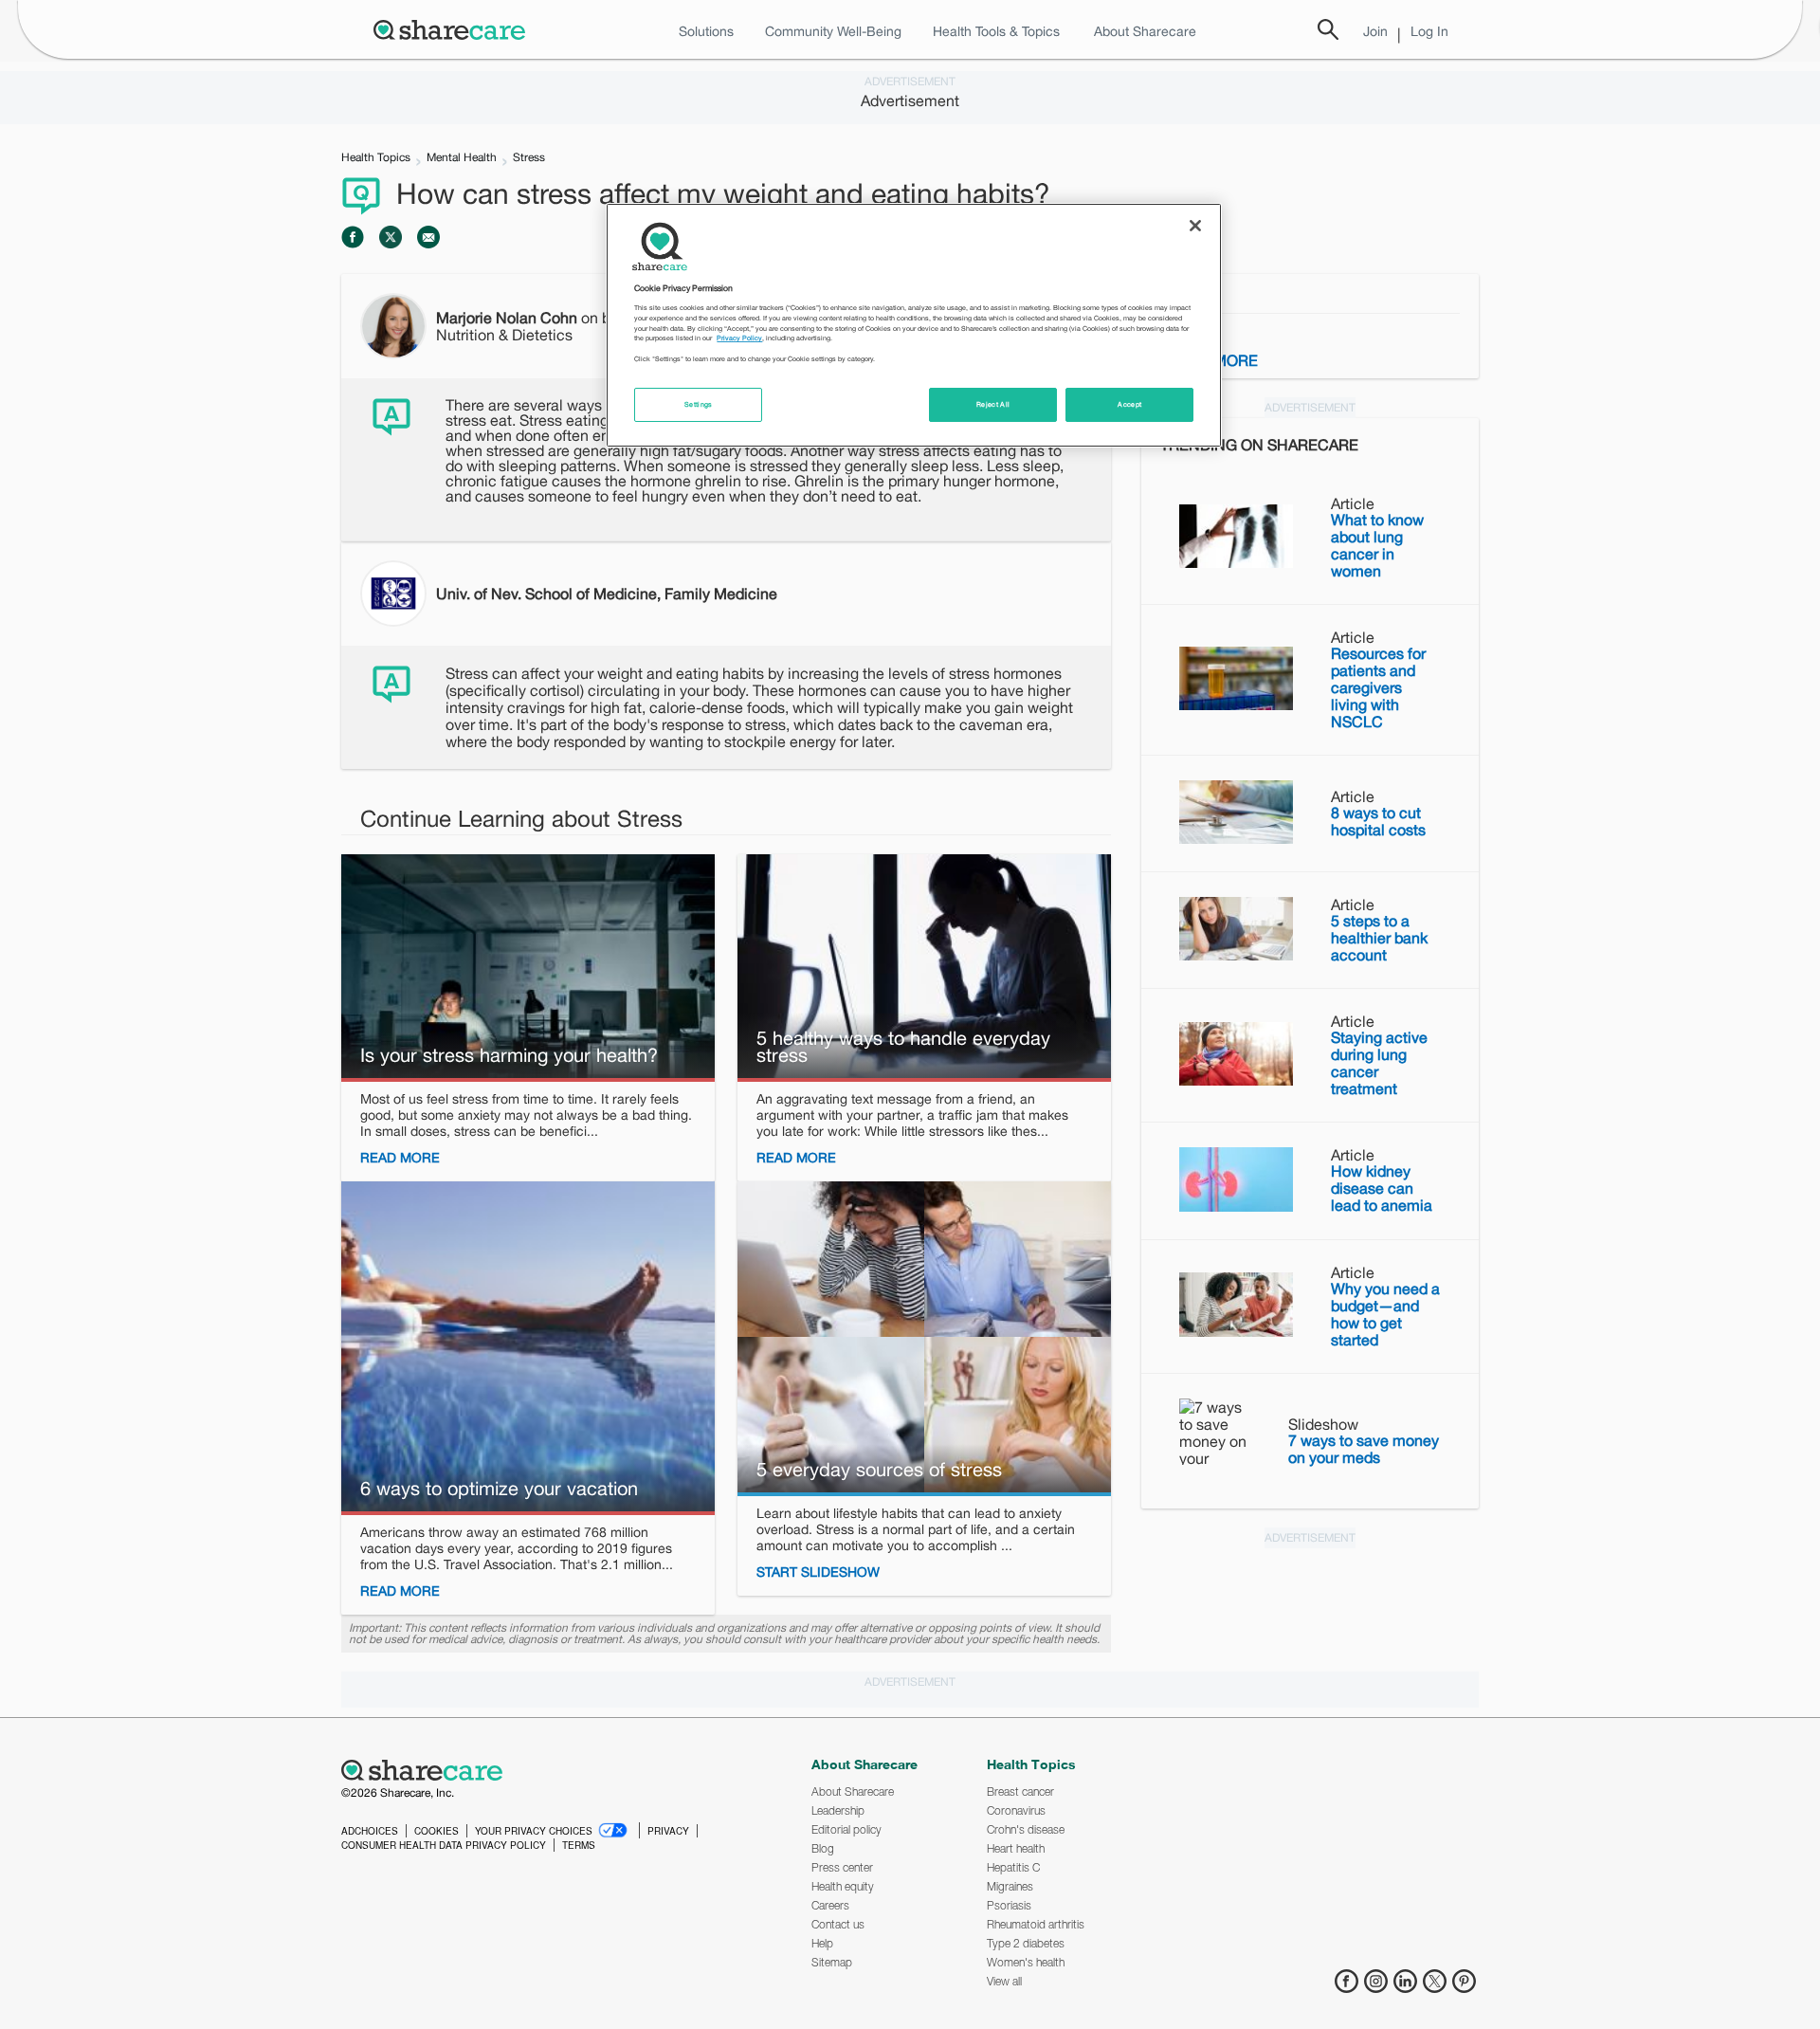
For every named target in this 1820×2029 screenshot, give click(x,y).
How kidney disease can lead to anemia (1382, 1188)
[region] (914, 325)
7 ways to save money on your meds (1364, 1449)
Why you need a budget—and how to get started (1385, 1314)
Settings (699, 404)
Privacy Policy (739, 338)
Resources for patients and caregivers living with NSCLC (1378, 687)
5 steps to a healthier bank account (1379, 938)
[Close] (1195, 226)
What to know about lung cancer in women (1377, 545)
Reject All (993, 404)
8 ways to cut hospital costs (1378, 821)
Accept (1129, 404)
